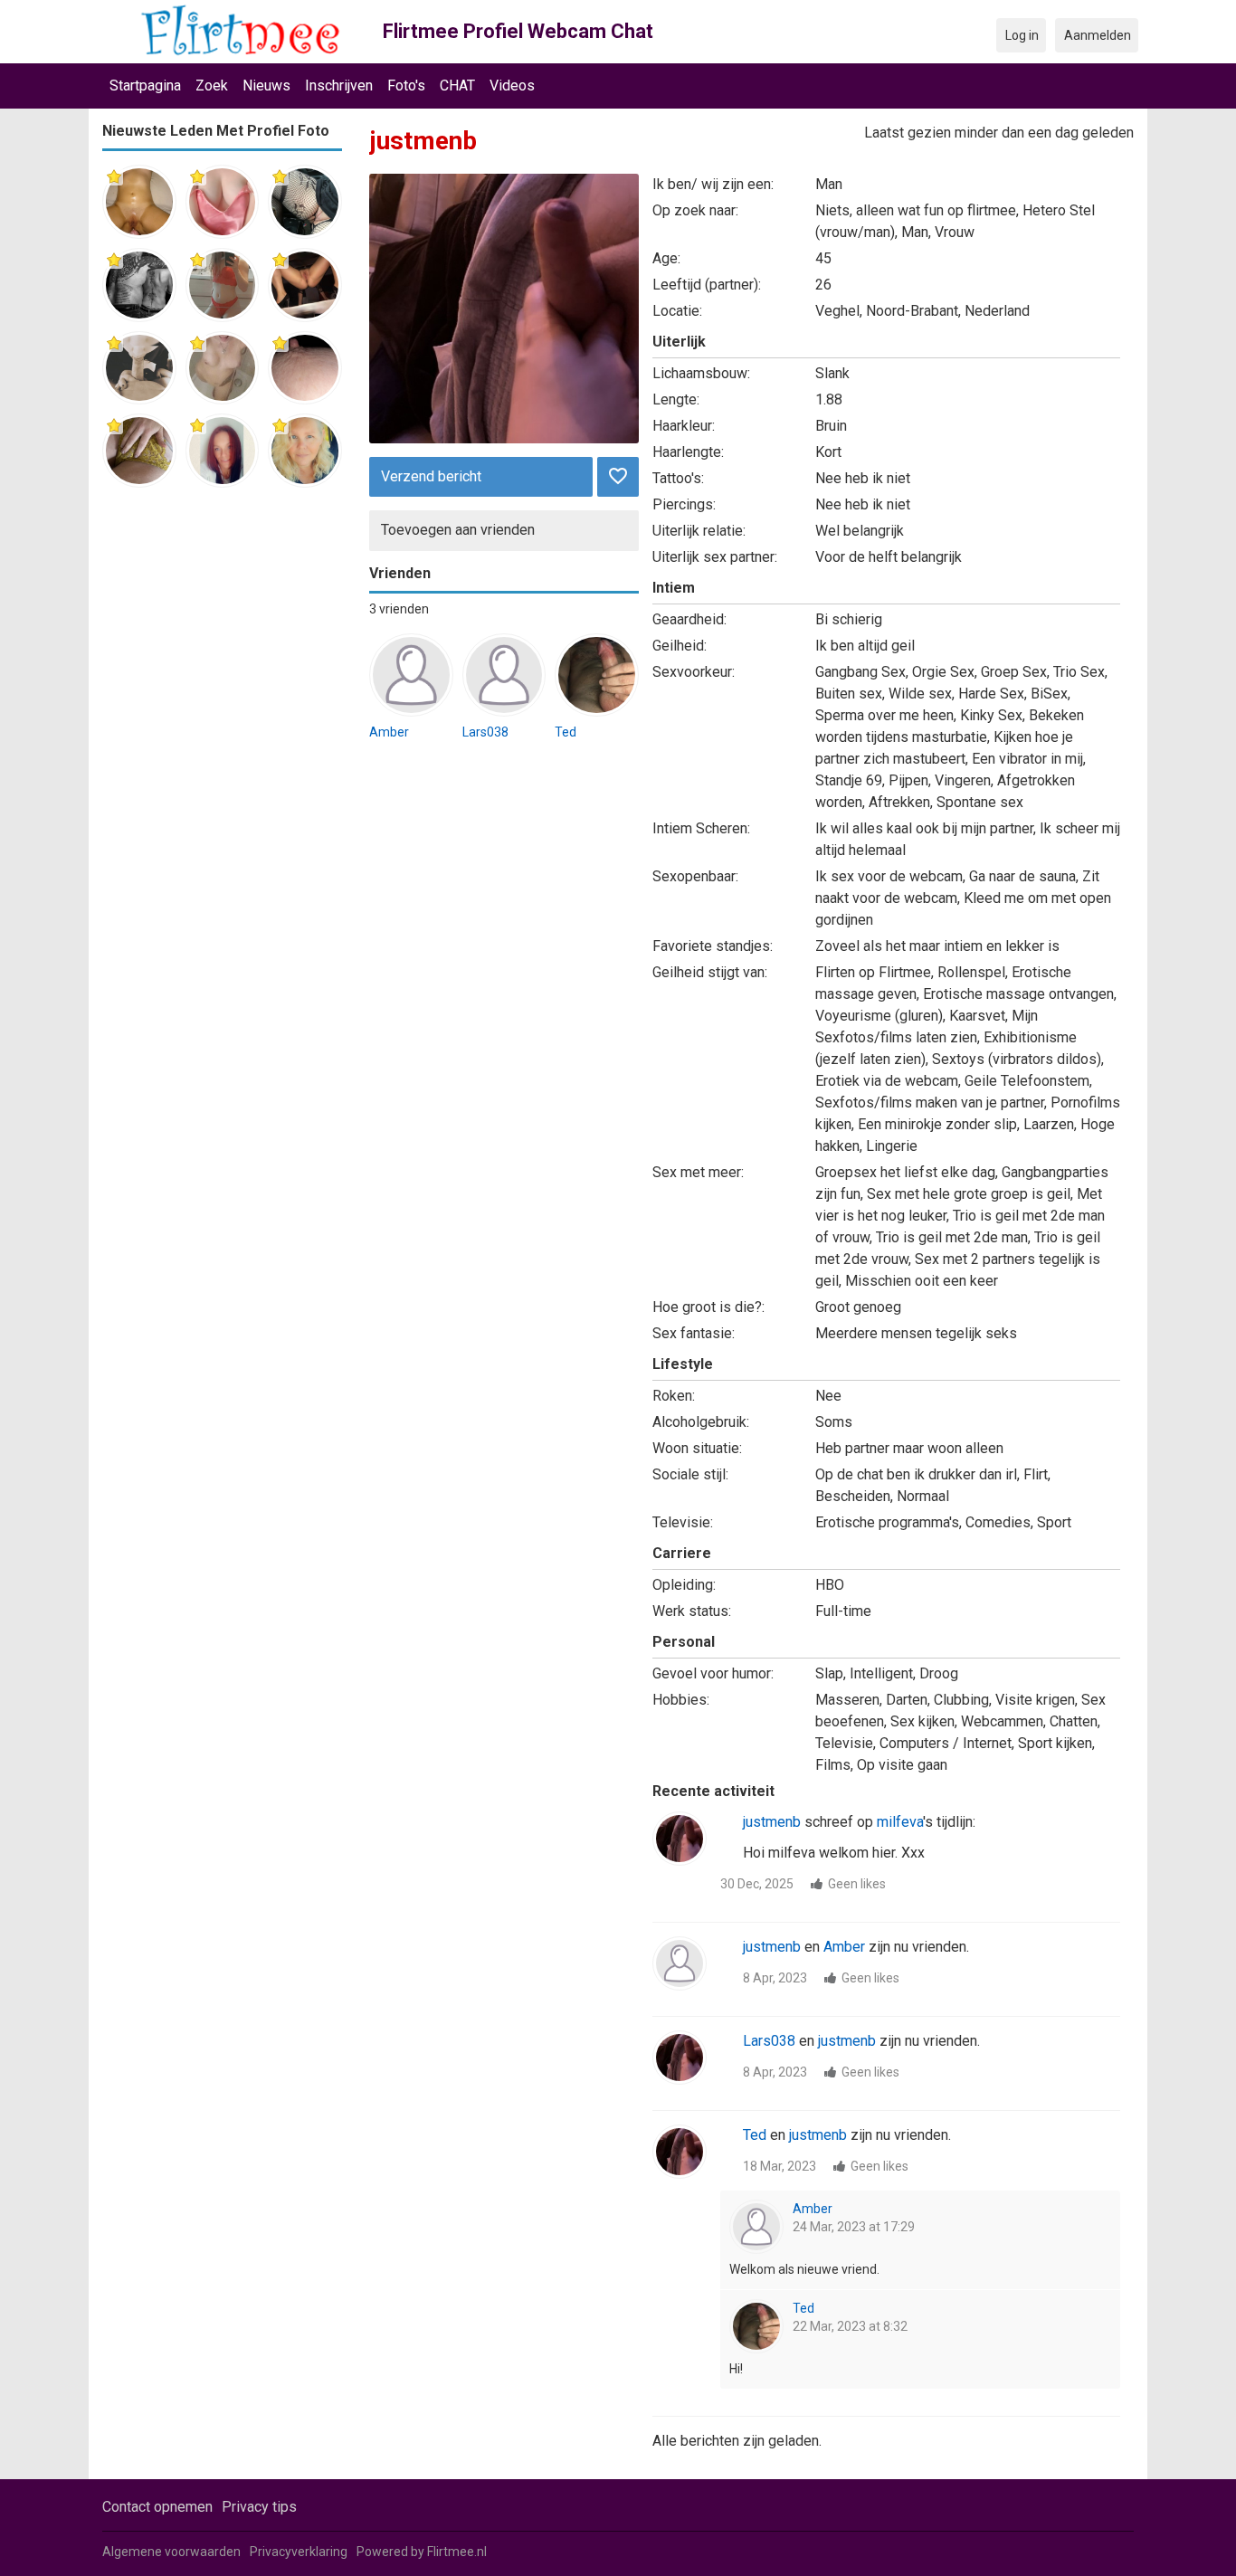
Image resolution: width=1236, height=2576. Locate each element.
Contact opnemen (157, 2507)
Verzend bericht (431, 476)
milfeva (900, 1822)
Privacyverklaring (299, 2552)
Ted (566, 732)
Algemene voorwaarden (171, 2552)
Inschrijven (339, 86)
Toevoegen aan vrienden (458, 530)
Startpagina (145, 86)
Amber (389, 732)
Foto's (406, 86)
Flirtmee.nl (457, 2552)
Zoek (212, 86)
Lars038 (485, 732)
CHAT (457, 86)
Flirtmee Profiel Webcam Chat (518, 31)
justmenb (772, 1822)
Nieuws (266, 86)
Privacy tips (259, 2507)
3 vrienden (399, 609)
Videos (512, 86)
